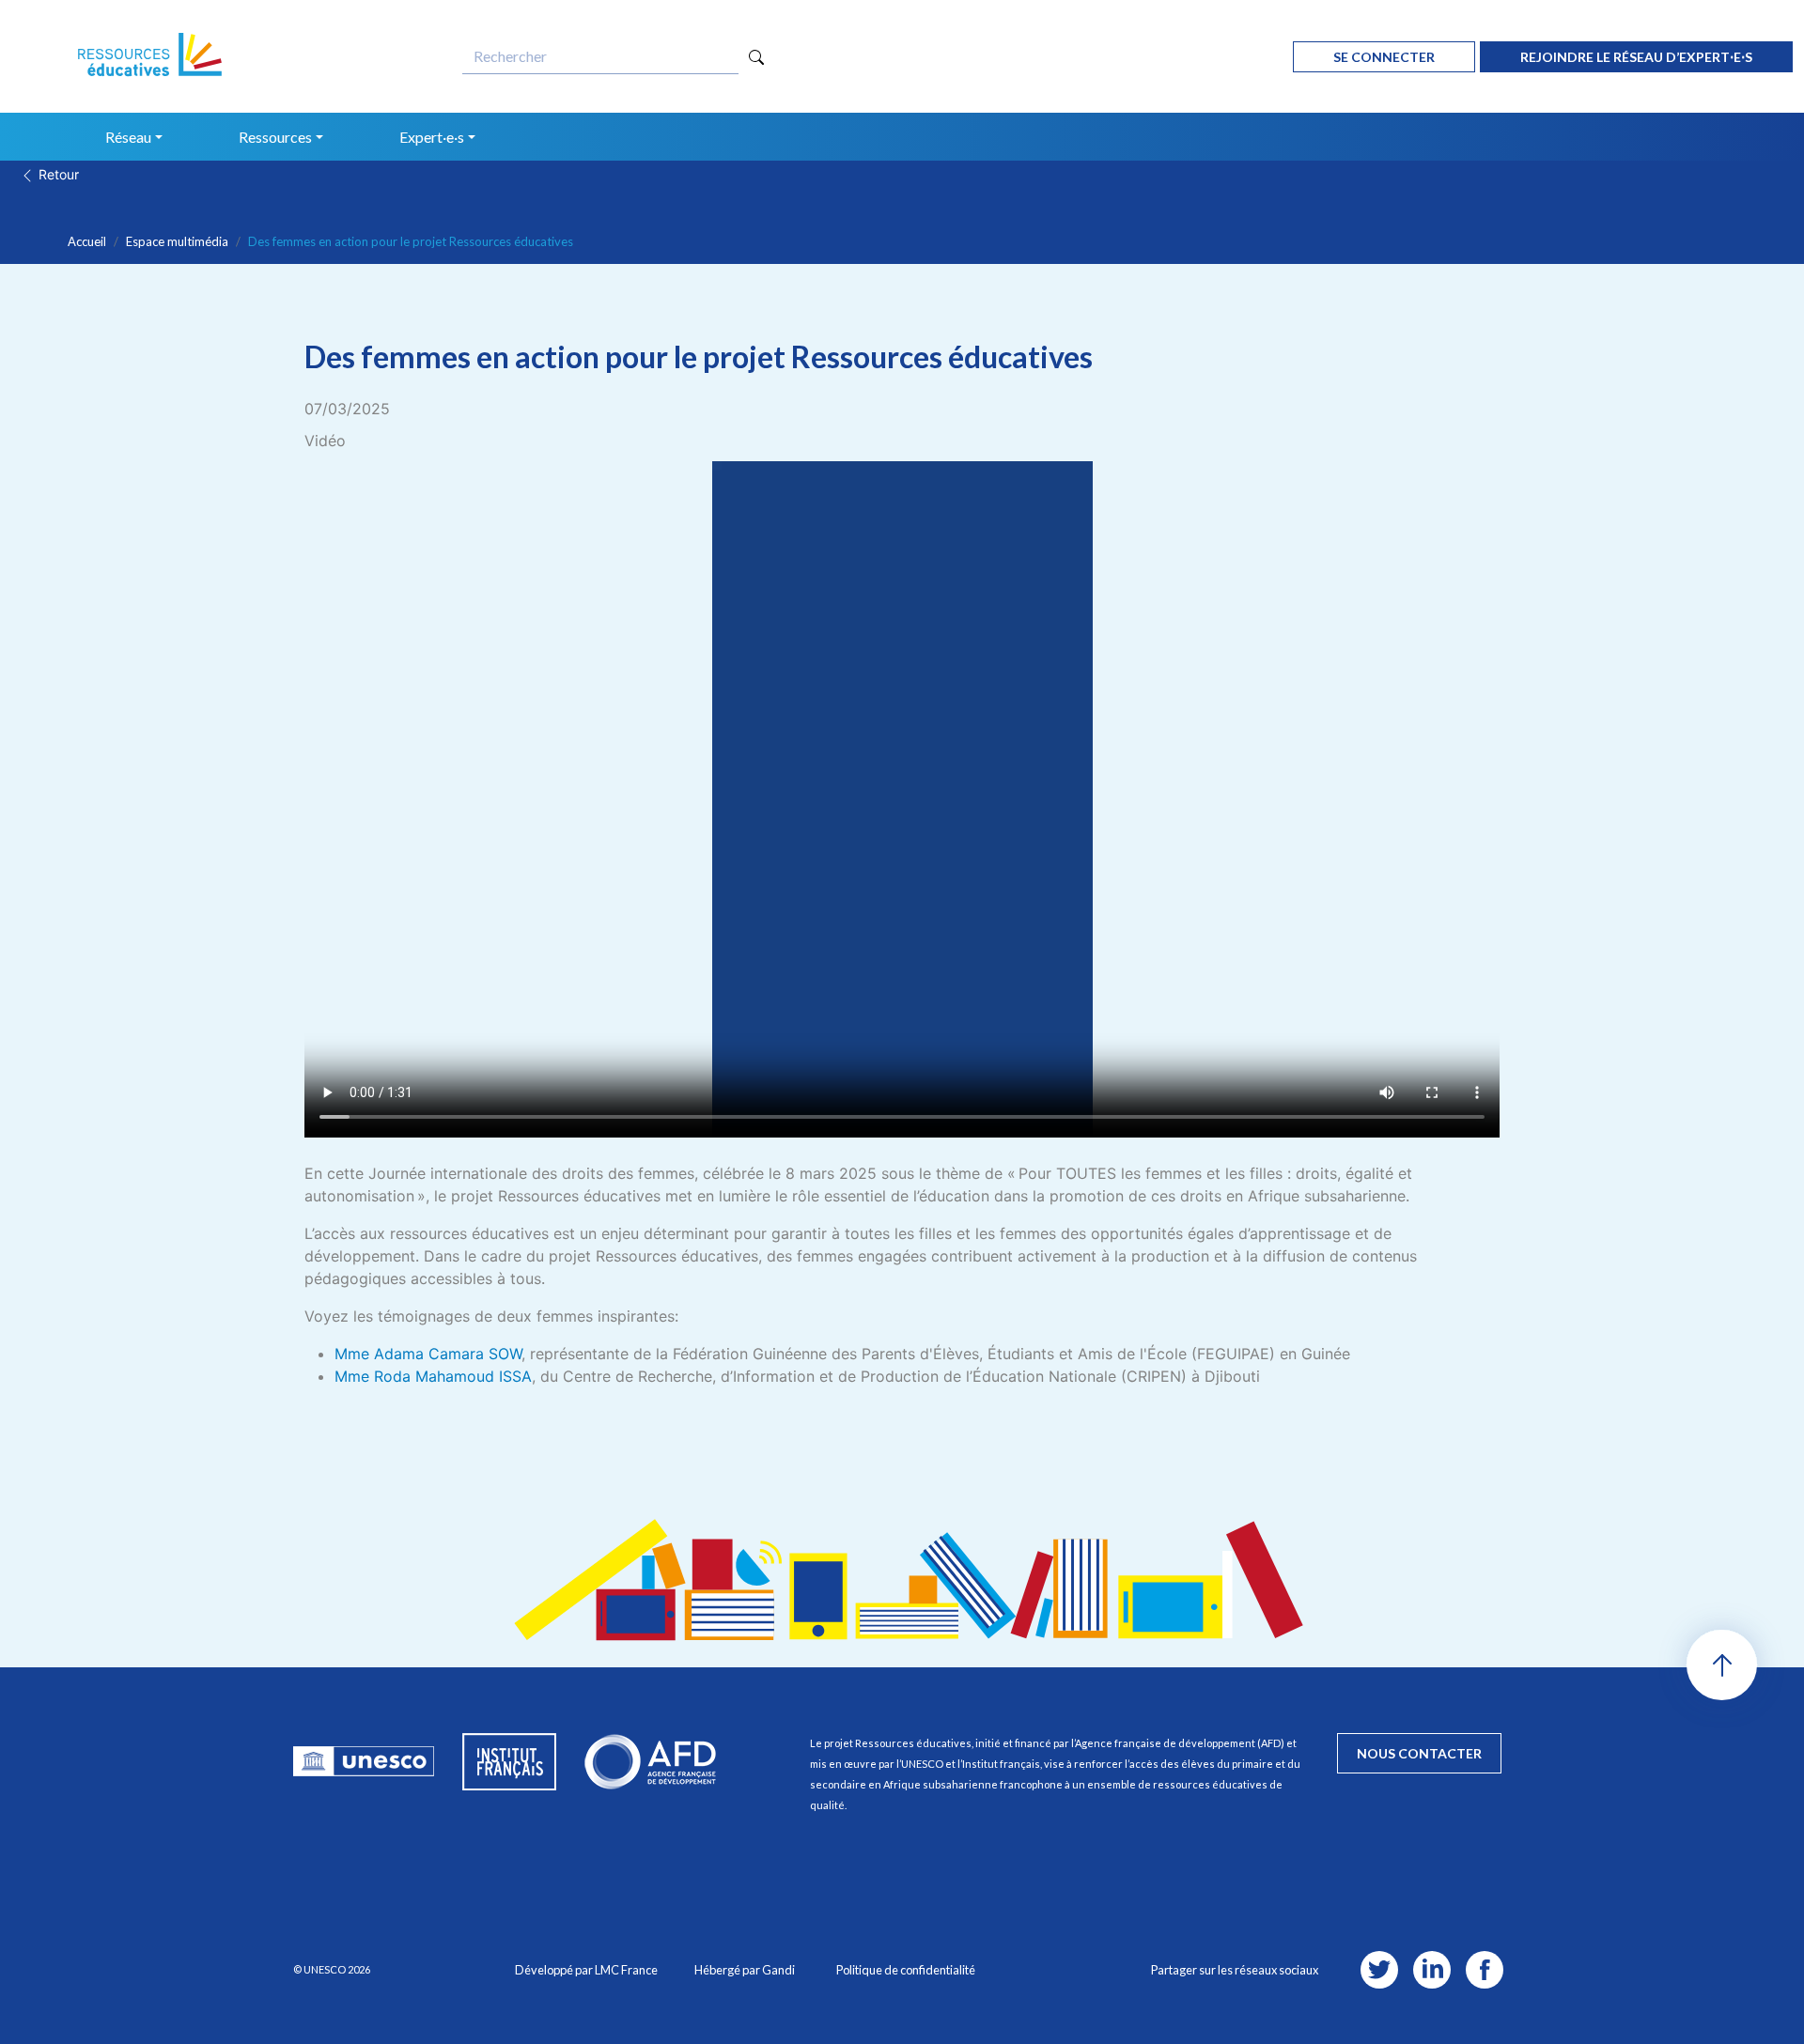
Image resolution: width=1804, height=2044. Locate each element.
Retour (57, 174)
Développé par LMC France (586, 1970)
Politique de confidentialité (906, 1970)
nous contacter (1419, 1753)
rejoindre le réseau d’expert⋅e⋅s (1636, 57)
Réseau (128, 137)
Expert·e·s (432, 137)
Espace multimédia (177, 241)
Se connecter (1384, 57)
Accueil (87, 241)
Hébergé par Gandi (745, 1970)
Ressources (275, 137)
